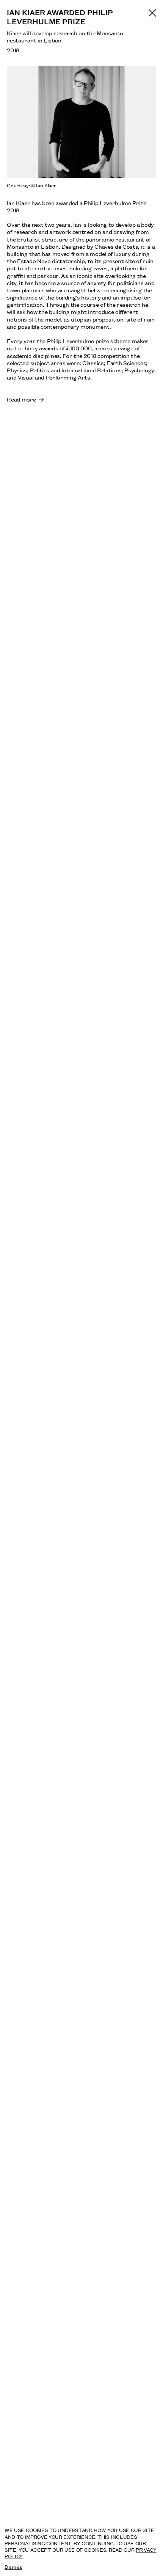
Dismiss (13, 2567)
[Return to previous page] (152, 13)
